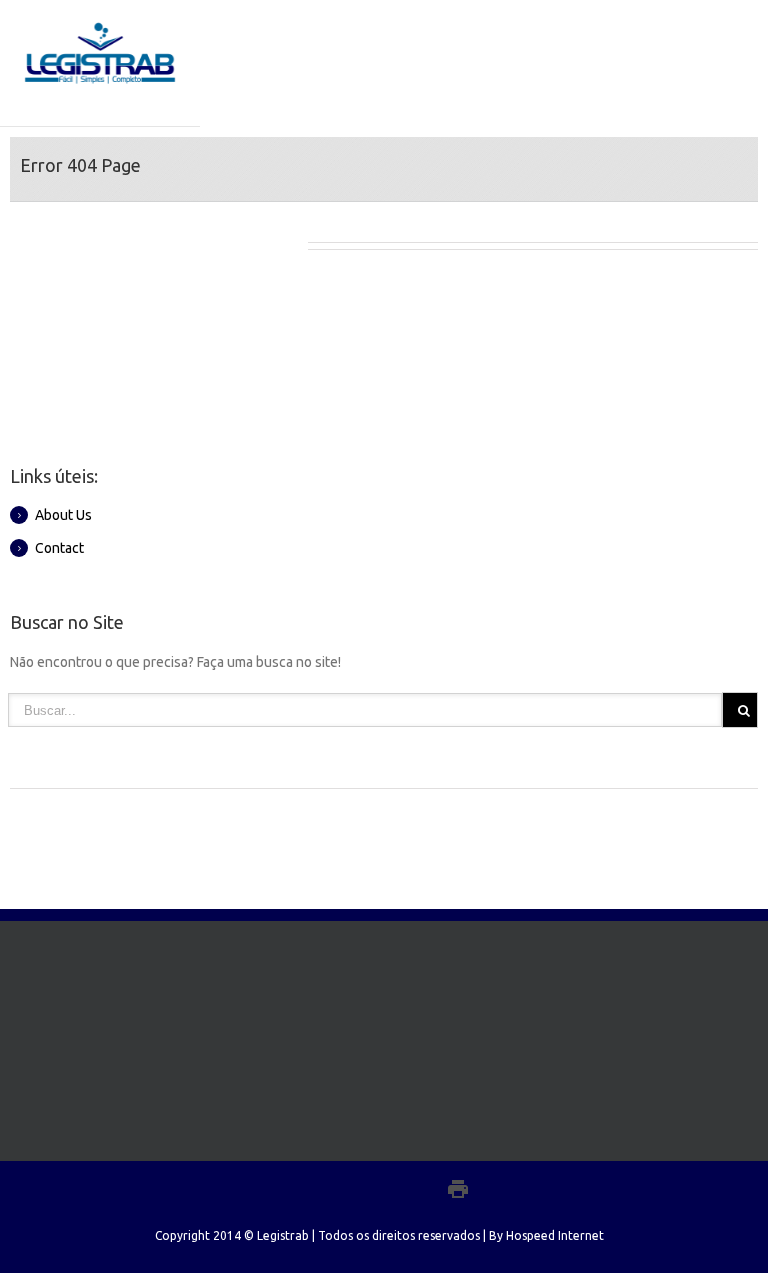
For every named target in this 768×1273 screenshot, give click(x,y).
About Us (63, 515)
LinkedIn (374, 1186)
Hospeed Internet (555, 1235)
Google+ (414, 1189)
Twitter (337, 1188)
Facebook (303, 1188)
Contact (59, 548)
